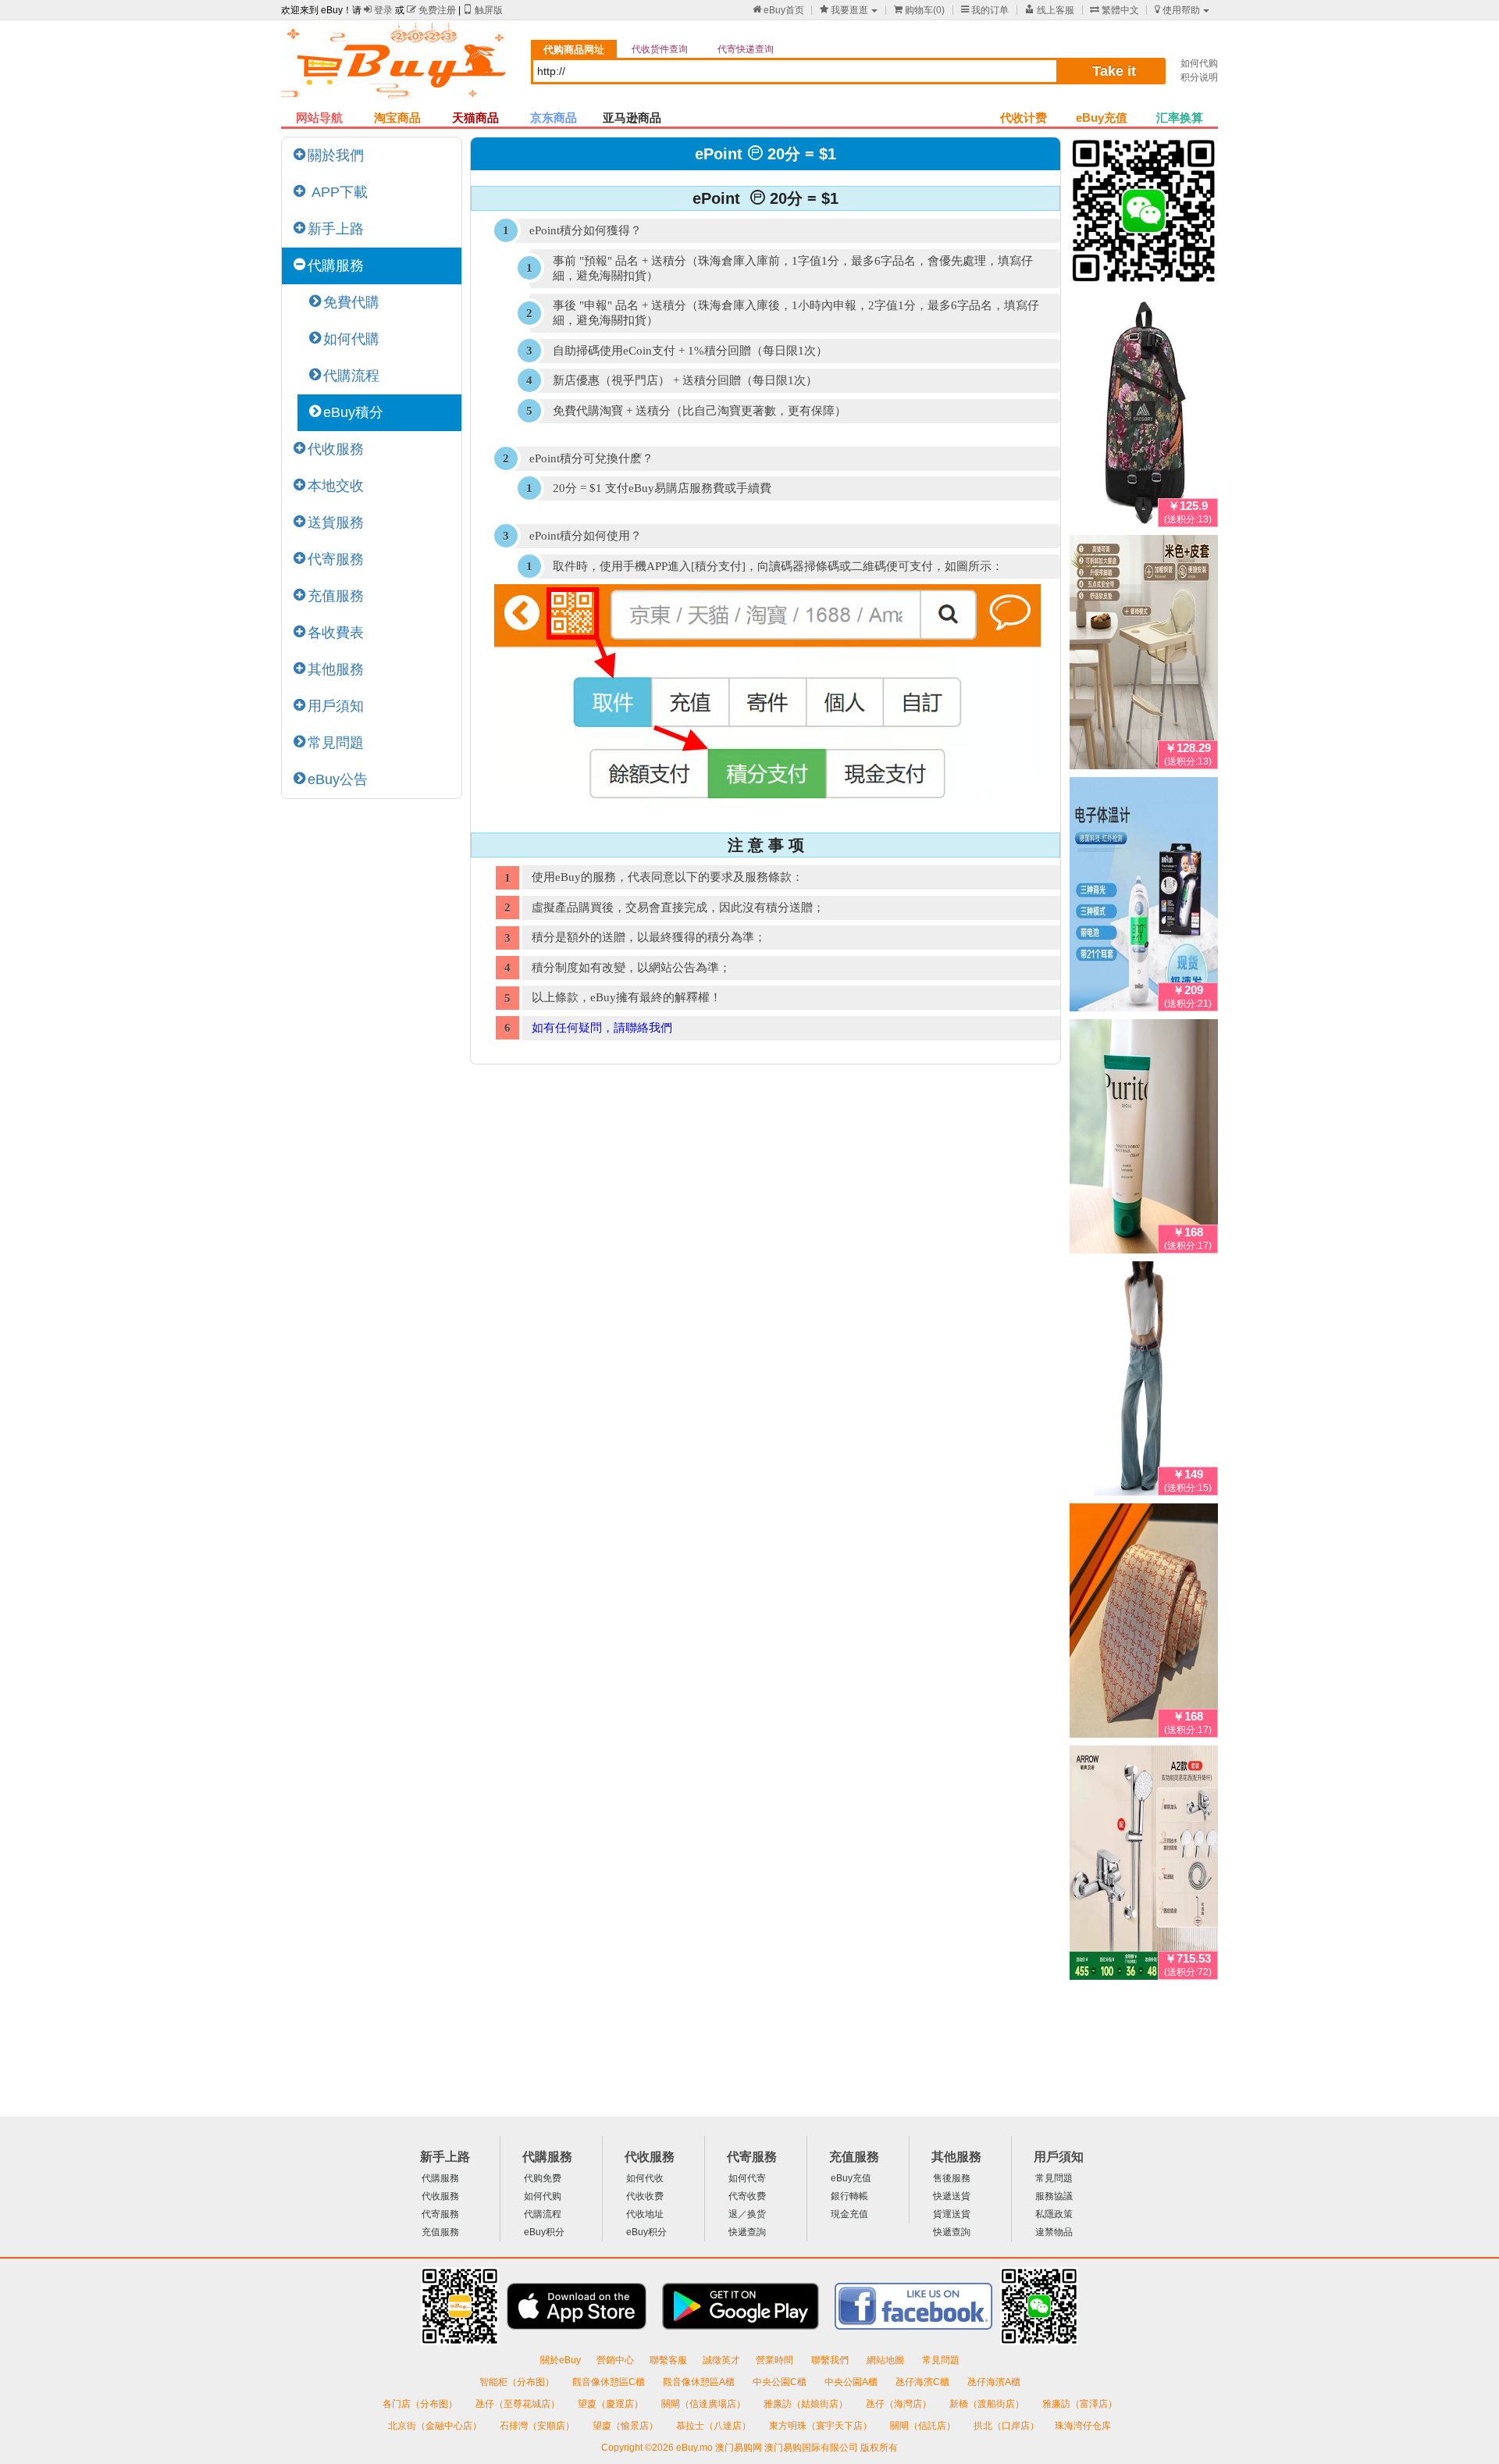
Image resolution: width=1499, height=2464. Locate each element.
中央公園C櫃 (781, 2382)
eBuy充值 (1102, 118)
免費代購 (351, 302)
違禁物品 (1054, 2232)
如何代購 (351, 339)
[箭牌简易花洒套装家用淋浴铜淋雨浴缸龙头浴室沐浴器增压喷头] (1144, 1866)
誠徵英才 (721, 2360)
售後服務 (952, 2178)
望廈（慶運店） (612, 2404)
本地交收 (336, 486)
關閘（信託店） (924, 2426)
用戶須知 (336, 706)
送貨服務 (336, 522)
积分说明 (1199, 77)
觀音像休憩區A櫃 (700, 2382)
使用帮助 (1177, 10)
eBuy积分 (544, 2232)
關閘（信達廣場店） (705, 2404)
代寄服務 (336, 559)
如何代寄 (747, 2178)
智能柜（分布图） (517, 2382)
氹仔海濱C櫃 (924, 2382)
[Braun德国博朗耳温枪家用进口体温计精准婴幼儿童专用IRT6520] (1144, 897)
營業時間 (776, 2360)
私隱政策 (1054, 2214)
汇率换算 (1180, 118)
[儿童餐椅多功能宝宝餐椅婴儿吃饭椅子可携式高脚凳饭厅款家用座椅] (1144, 655)
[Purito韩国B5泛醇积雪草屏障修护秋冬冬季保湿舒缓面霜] (1144, 1139)
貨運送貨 (952, 2214)
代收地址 (645, 2214)
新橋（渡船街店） (988, 2404)
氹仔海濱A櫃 (994, 2382)
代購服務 (336, 266)
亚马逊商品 (632, 118)
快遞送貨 (952, 2196)
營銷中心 (615, 2360)
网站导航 (319, 118)
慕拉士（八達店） (715, 2426)
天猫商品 (475, 118)
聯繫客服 (668, 2360)
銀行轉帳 (849, 2196)
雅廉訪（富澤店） (1080, 2404)
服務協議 (1054, 2196)
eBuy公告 (338, 779)
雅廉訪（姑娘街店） (807, 2404)
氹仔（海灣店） (900, 2404)
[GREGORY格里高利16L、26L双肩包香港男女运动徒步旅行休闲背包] (1144, 413)
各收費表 (336, 633)
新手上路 (336, 229)
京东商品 (554, 118)
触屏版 (483, 10)
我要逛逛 (844, 10)
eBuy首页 (778, 10)
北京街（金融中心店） (436, 2426)
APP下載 (338, 192)
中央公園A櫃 (852, 2382)
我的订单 (985, 10)
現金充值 (849, 2214)
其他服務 (336, 669)
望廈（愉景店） (627, 2426)
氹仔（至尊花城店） (519, 2404)
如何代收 (645, 2178)
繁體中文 (1114, 10)
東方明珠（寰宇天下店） (822, 2426)
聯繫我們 (831, 2360)
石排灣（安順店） (538, 2426)
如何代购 (1199, 63)
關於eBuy (561, 2360)
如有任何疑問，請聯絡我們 (602, 1028)
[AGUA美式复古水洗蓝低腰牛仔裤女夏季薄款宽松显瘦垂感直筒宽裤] (1144, 1382)
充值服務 (336, 596)
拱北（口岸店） (1006, 2426)
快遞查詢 (747, 2232)
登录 (378, 10)
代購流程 (351, 376)
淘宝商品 (397, 118)
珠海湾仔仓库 (1083, 2426)
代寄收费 (747, 2196)
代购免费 (543, 2178)
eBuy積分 (353, 412)
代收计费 (1024, 118)
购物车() (919, 10)
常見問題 (336, 743)
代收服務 (336, 449)
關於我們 (336, 155)
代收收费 (645, 2196)
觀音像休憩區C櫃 (610, 2382)
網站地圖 (887, 2360)
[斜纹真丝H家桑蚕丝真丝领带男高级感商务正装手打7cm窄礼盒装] (1144, 1624)
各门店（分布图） (420, 2404)
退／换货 (747, 2214)
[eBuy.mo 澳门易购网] (398, 67)
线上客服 (1050, 10)
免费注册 (431, 10)
